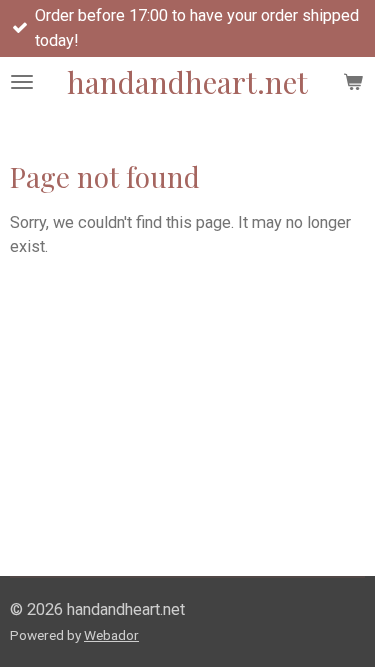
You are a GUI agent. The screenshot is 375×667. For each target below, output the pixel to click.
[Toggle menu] (22, 82)
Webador (111, 635)
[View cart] (353, 82)
